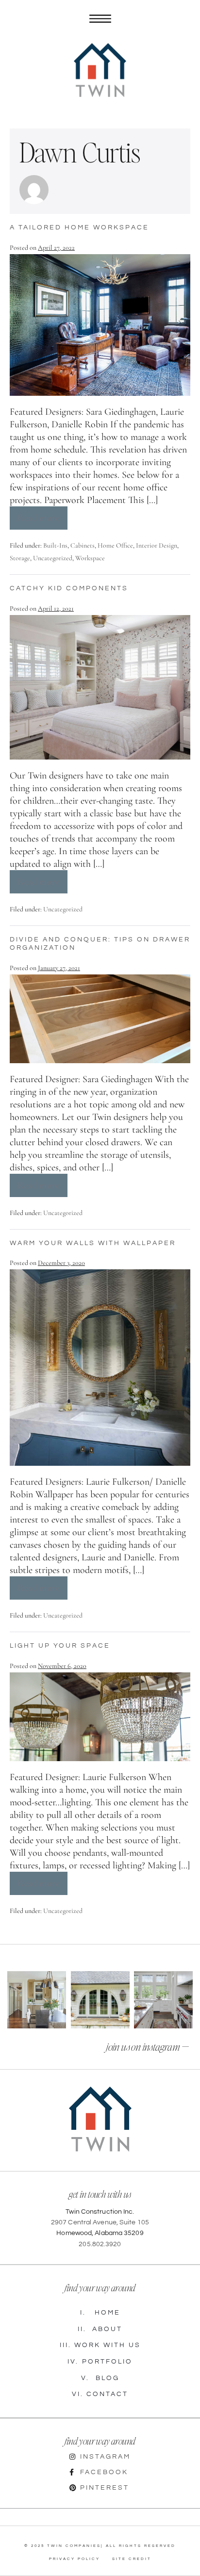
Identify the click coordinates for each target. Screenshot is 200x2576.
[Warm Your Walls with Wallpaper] (100, 1367)
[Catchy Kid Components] (100, 687)
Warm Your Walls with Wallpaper (93, 1243)
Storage (20, 558)
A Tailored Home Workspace (79, 227)
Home (100, 2313)
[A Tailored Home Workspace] (100, 325)
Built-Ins (55, 545)
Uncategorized (53, 558)
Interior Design (157, 545)
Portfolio (100, 2362)
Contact (100, 2394)
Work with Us (100, 2345)
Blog (100, 2378)
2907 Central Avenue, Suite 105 (100, 2222)
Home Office (115, 545)
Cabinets (83, 545)
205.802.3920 (100, 2244)
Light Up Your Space (60, 1646)
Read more (42, 515)
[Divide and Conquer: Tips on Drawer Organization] (100, 1019)
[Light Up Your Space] (100, 1717)
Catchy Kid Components (69, 588)
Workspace (90, 558)
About (100, 2329)
